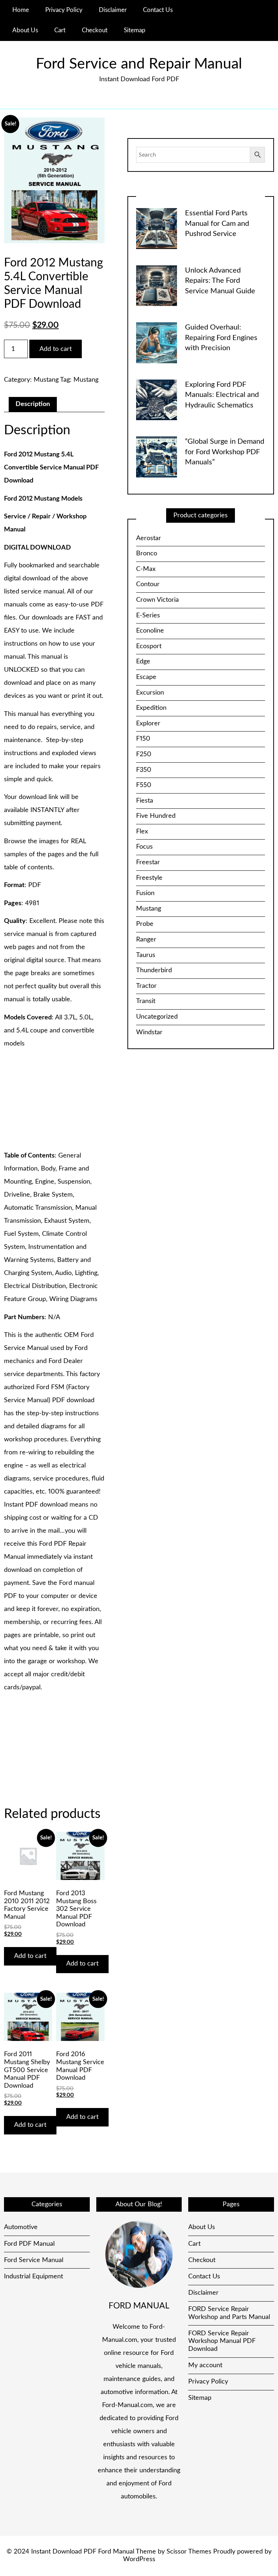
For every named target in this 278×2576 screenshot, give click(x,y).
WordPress (139, 2559)
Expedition (151, 708)
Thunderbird (154, 970)
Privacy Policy (64, 10)
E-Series (148, 616)
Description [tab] (33, 404)
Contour (148, 584)
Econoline (150, 631)
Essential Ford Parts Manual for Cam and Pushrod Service (217, 223)
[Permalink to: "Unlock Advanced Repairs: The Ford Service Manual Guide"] (157, 286)
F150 (143, 739)
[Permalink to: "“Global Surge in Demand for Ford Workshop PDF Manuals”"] (157, 457)
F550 (144, 785)
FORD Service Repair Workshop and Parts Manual (229, 2313)
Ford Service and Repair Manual (139, 64)
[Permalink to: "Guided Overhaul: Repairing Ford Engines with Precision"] (157, 343)
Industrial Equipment (33, 2277)
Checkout (95, 30)
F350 (144, 770)
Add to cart (56, 349)
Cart (60, 30)
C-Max (146, 569)
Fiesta (145, 801)
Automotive (21, 2227)
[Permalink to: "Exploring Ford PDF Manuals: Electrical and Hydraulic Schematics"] (157, 400)
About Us (25, 30)
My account (205, 2365)
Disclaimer (113, 10)
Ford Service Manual (34, 2260)
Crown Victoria (157, 600)
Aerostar (149, 538)
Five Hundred (156, 816)
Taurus (146, 955)
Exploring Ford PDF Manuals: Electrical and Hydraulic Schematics (222, 395)
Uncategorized (157, 1017)
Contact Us (158, 10)
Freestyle (149, 878)
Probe (145, 924)
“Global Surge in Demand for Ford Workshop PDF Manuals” (225, 452)
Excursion (150, 693)
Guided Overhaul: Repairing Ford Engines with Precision (221, 338)
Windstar (149, 1032)
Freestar (148, 862)
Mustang (46, 380)
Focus (144, 847)
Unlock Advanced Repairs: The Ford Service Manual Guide (220, 281)
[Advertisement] (54, 1100)
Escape (146, 677)
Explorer (148, 724)
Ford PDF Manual (29, 2244)
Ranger (146, 940)
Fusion (145, 893)
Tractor (146, 986)
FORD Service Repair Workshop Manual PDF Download (222, 2341)
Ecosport (149, 646)
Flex (142, 832)
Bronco (147, 554)
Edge (143, 662)
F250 (144, 754)
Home (21, 10)
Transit (146, 1001)
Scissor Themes (189, 2552)
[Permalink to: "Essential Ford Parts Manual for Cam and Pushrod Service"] (157, 228)
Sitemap (135, 30)
